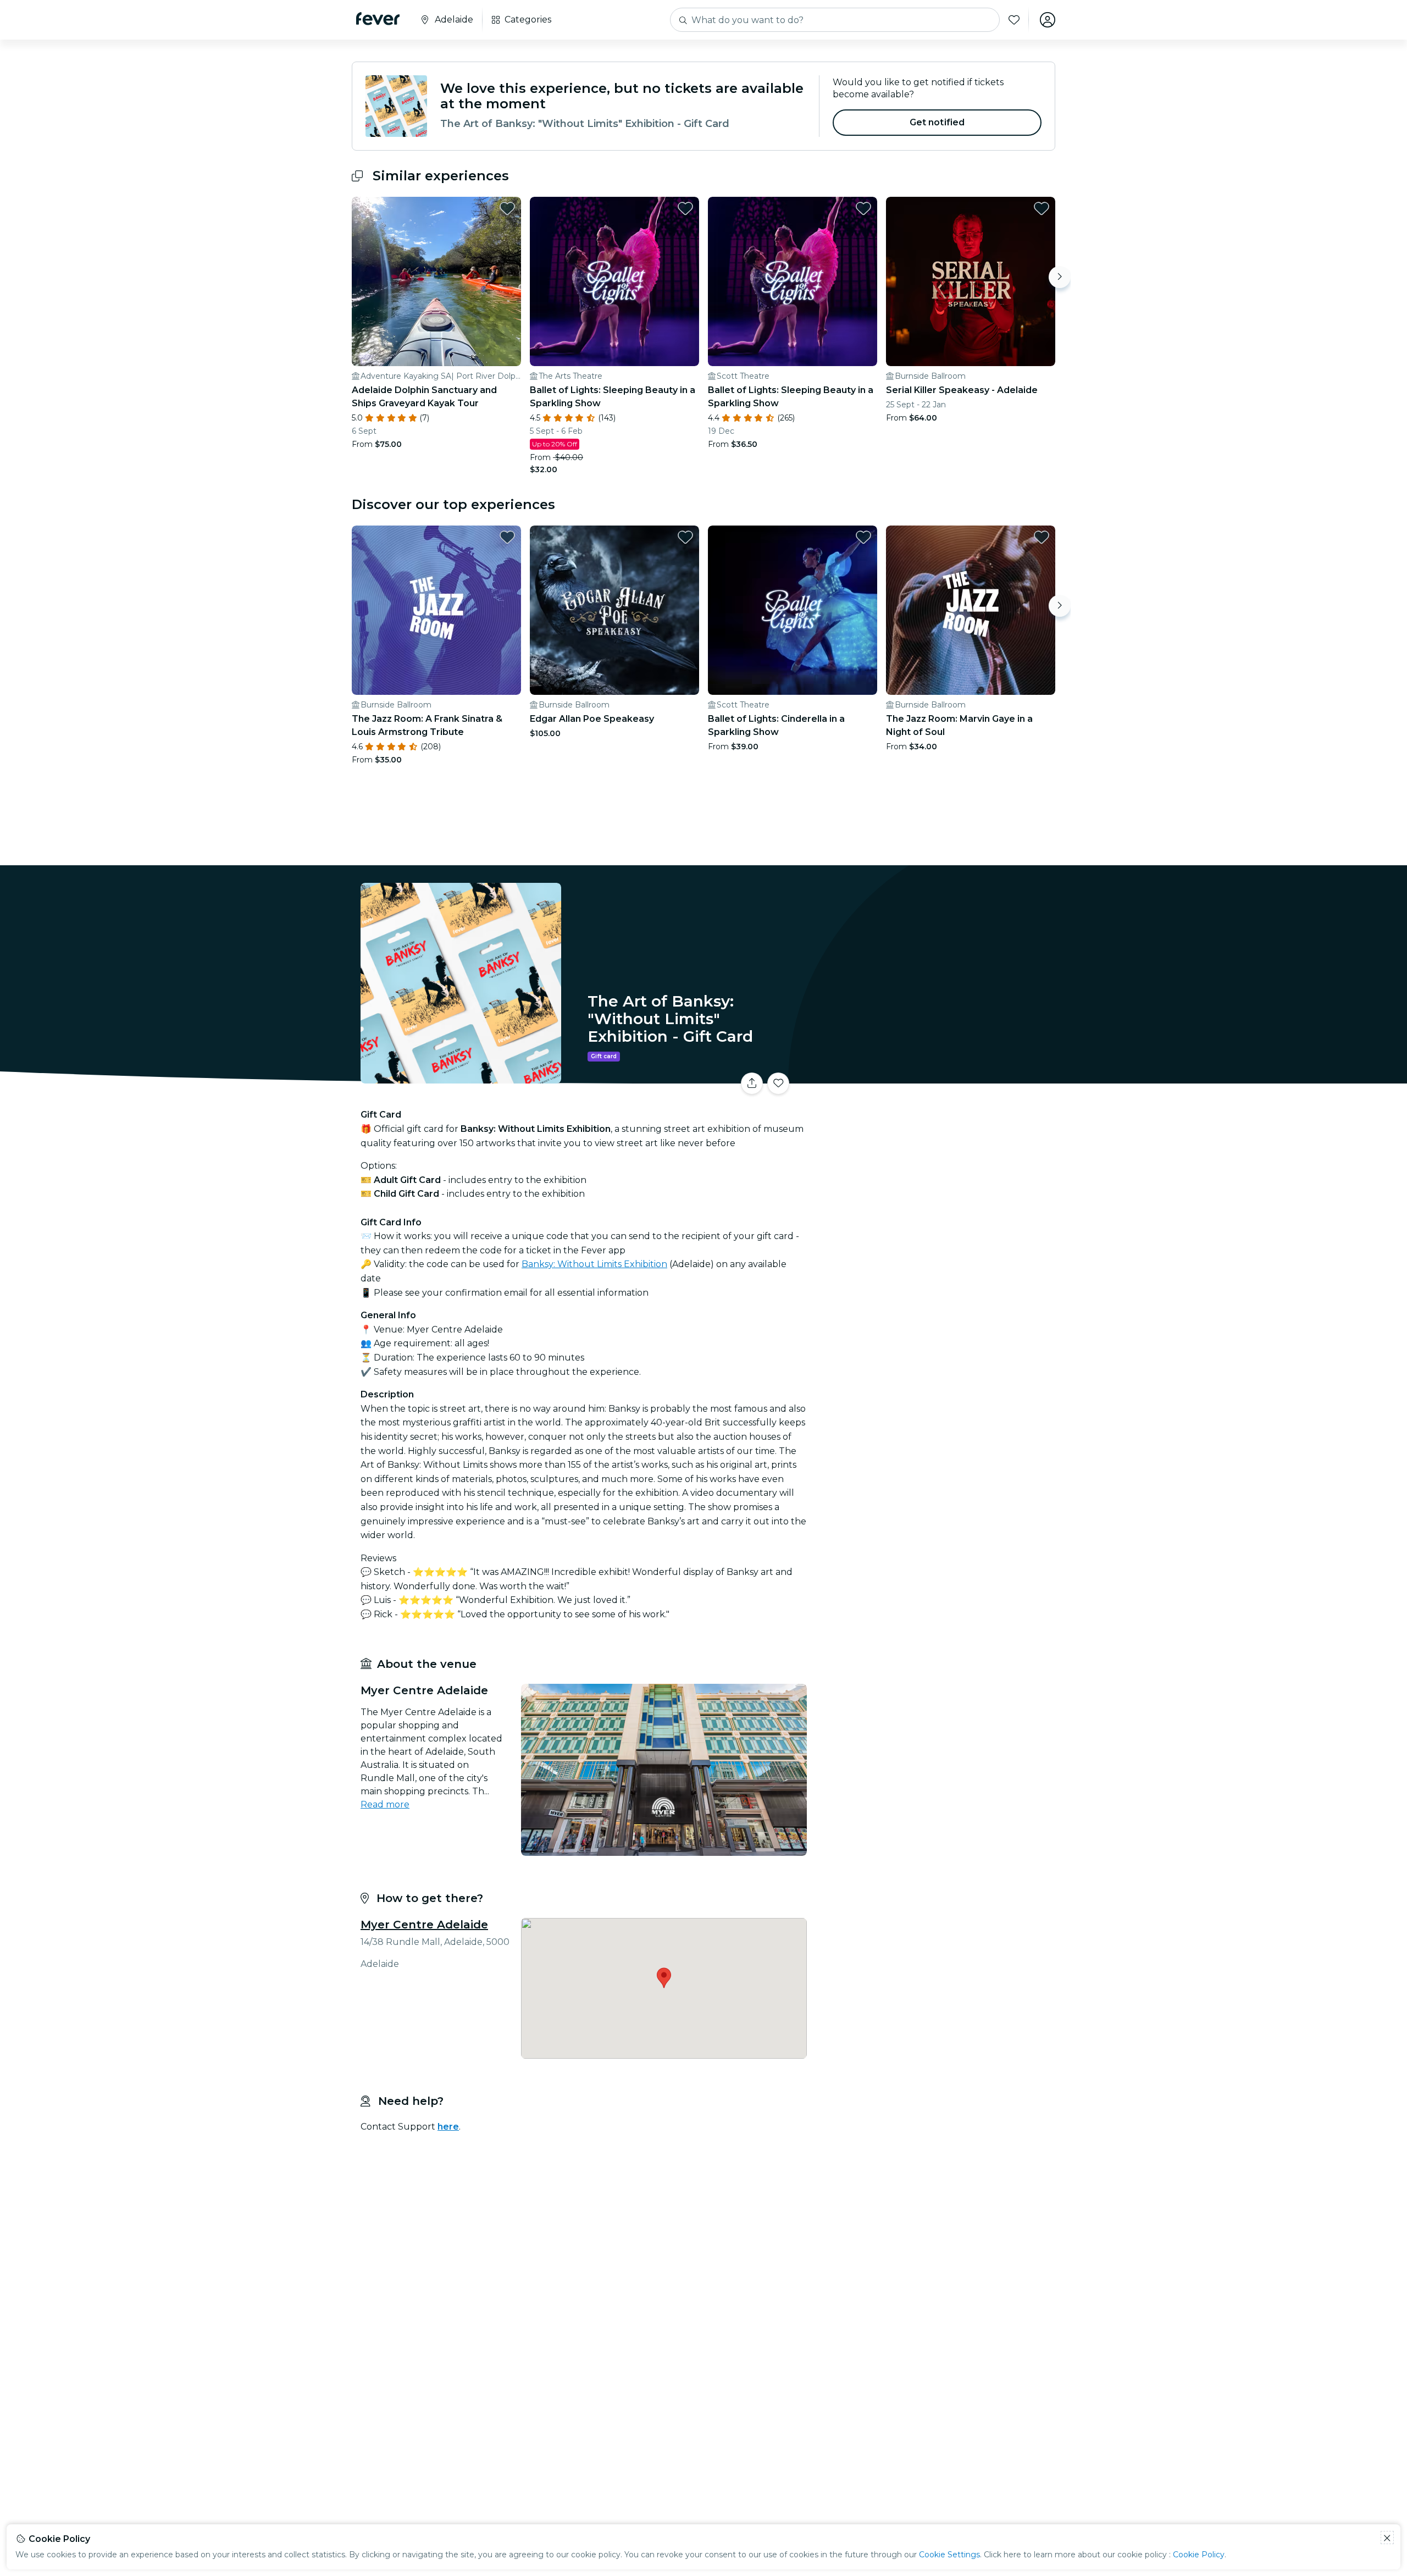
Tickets (933, 1077)
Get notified (937, 122)
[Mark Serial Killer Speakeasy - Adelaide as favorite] (1042, 208)
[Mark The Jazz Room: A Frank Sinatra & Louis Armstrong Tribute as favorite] (507, 537)
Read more (385, 1804)
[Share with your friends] (752, 1084)
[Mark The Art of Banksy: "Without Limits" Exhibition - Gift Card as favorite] (778, 1084)
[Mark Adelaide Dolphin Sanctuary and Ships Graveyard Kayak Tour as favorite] (507, 208)
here (448, 2127)
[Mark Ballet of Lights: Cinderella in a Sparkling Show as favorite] (863, 537)
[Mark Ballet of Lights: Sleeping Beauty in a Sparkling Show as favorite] (685, 208)
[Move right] (1060, 277)
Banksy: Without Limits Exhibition (594, 1264)
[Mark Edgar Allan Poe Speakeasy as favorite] (685, 537)
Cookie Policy (1199, 2555)
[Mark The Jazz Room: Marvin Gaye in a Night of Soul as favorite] (1042, 537)
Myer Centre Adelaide (424, 1925)
